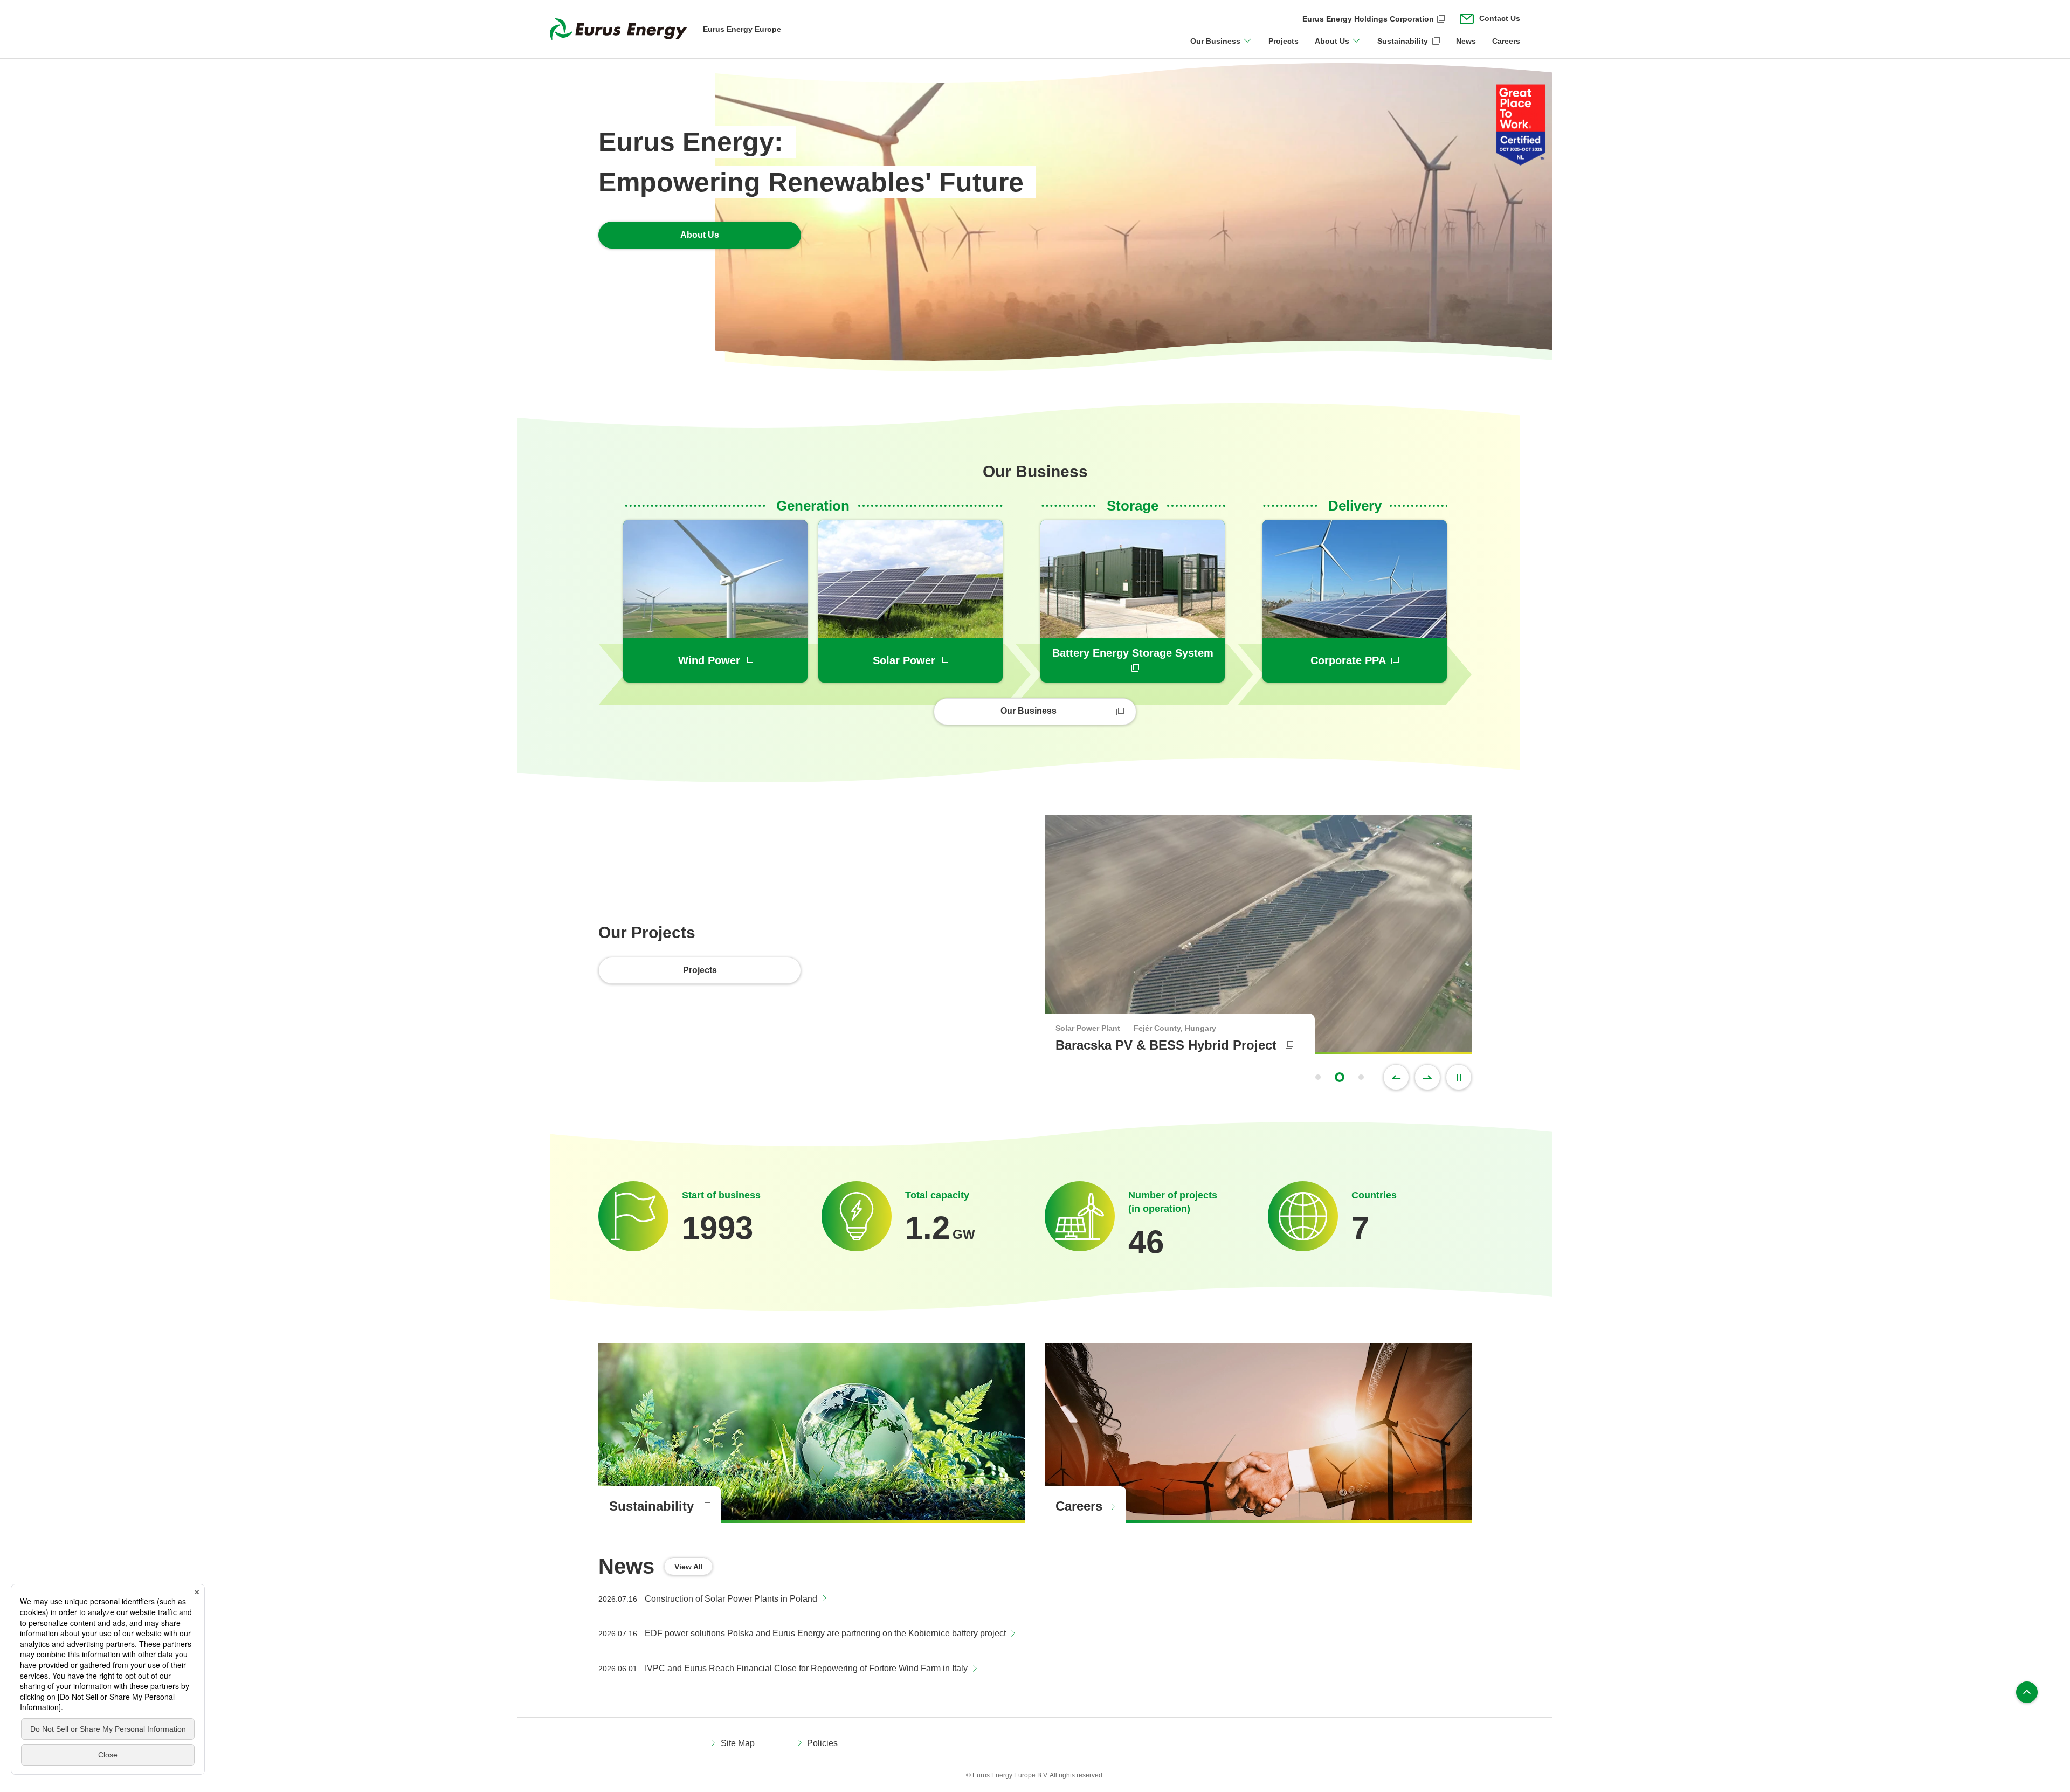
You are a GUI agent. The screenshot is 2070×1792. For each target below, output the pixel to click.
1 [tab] (1318, 1077)
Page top (2027, 1692)
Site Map (738, 1743)
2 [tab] (1340, 1077)
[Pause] (1459, 1077)
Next (1427, 1077)
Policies (822, 1743)
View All (689, 1567)
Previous (1396, 1077)
